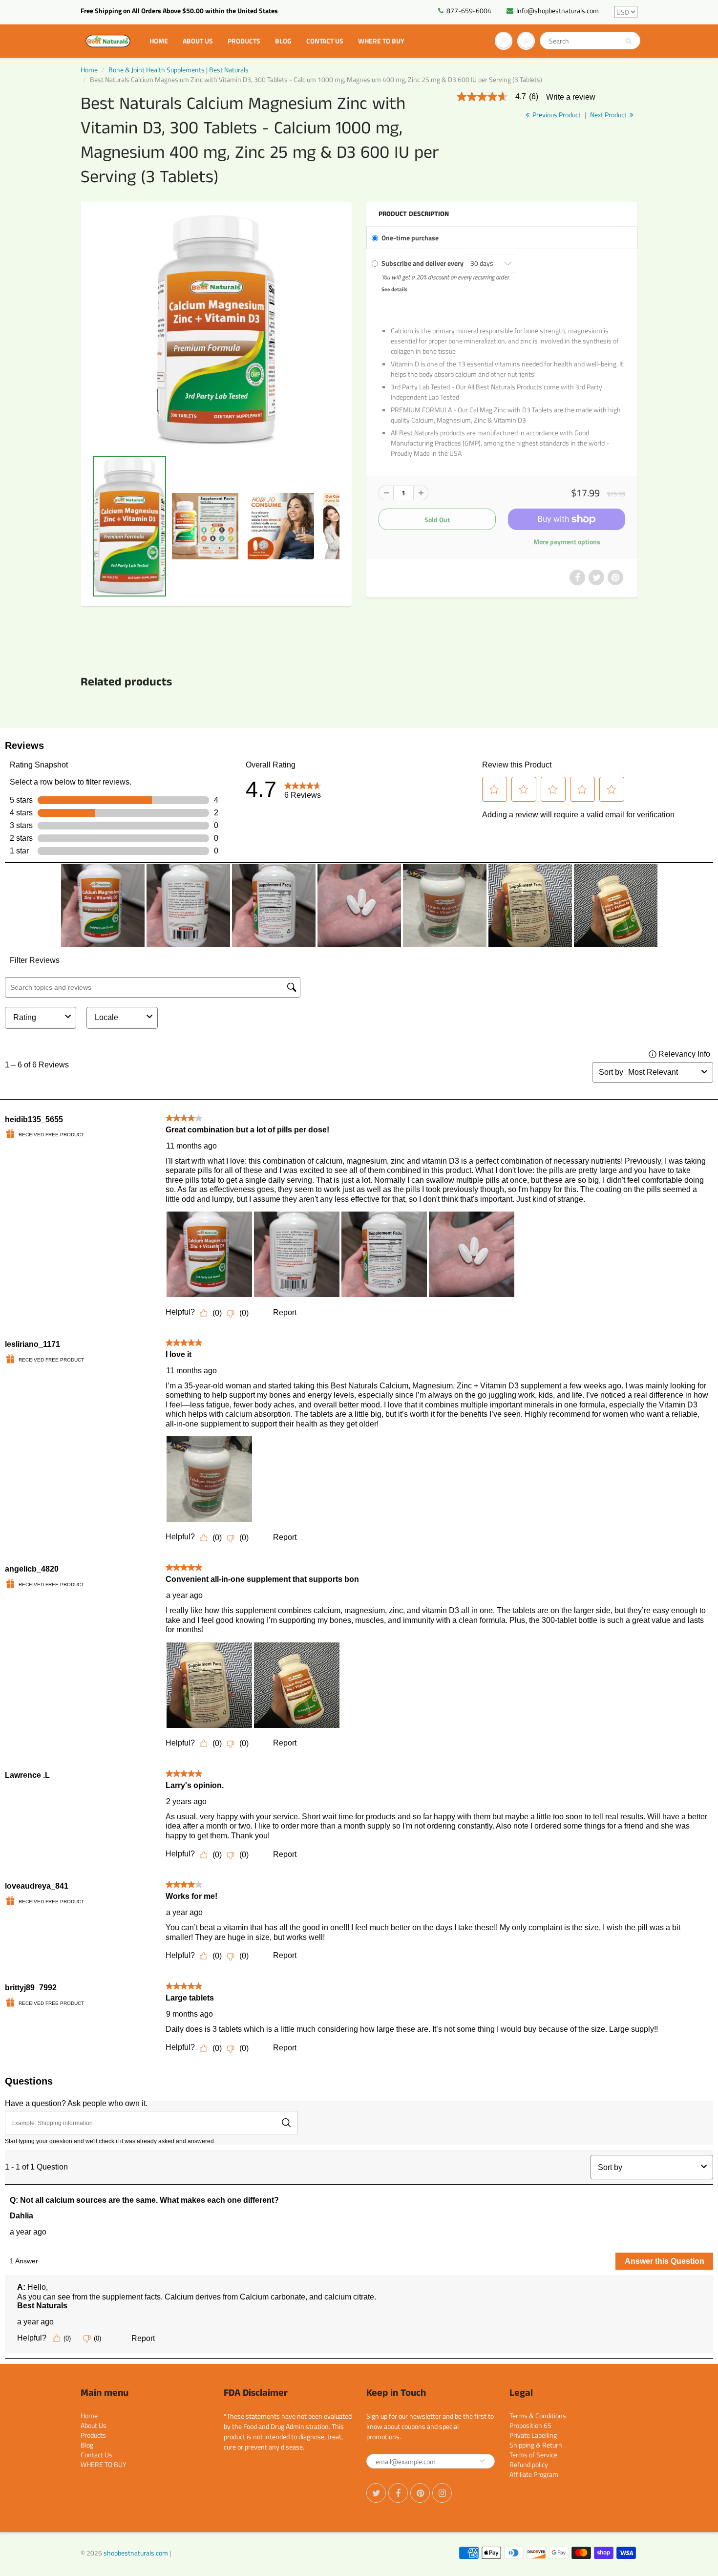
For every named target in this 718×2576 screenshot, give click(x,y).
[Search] (628, 41)
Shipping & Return (536, 2445)
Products (244, 41)
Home (159, 41)
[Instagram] (442, 2493)
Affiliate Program (534, 2474)
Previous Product (556, 115)
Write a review (571, 97)
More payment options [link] (567, 542)
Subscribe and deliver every (423, 263)
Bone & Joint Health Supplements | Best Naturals (179, 70)
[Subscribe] (483, 2461)
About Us (198, 41)
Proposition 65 (530, 2425)
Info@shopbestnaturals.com (558, 11)
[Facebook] (398, 2493)
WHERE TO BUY (381, 41)
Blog (283, 41)
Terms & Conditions (538, 2416)
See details (394, 289)
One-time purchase (410, 238)
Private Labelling (533, 2435)
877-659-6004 (469, 11)
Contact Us (325, 41)
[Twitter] (376, 2493)
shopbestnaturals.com (136, 2553)
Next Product (609, 115)
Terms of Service (533, 2455)
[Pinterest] (420, 2493)
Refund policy (529, 2464)
